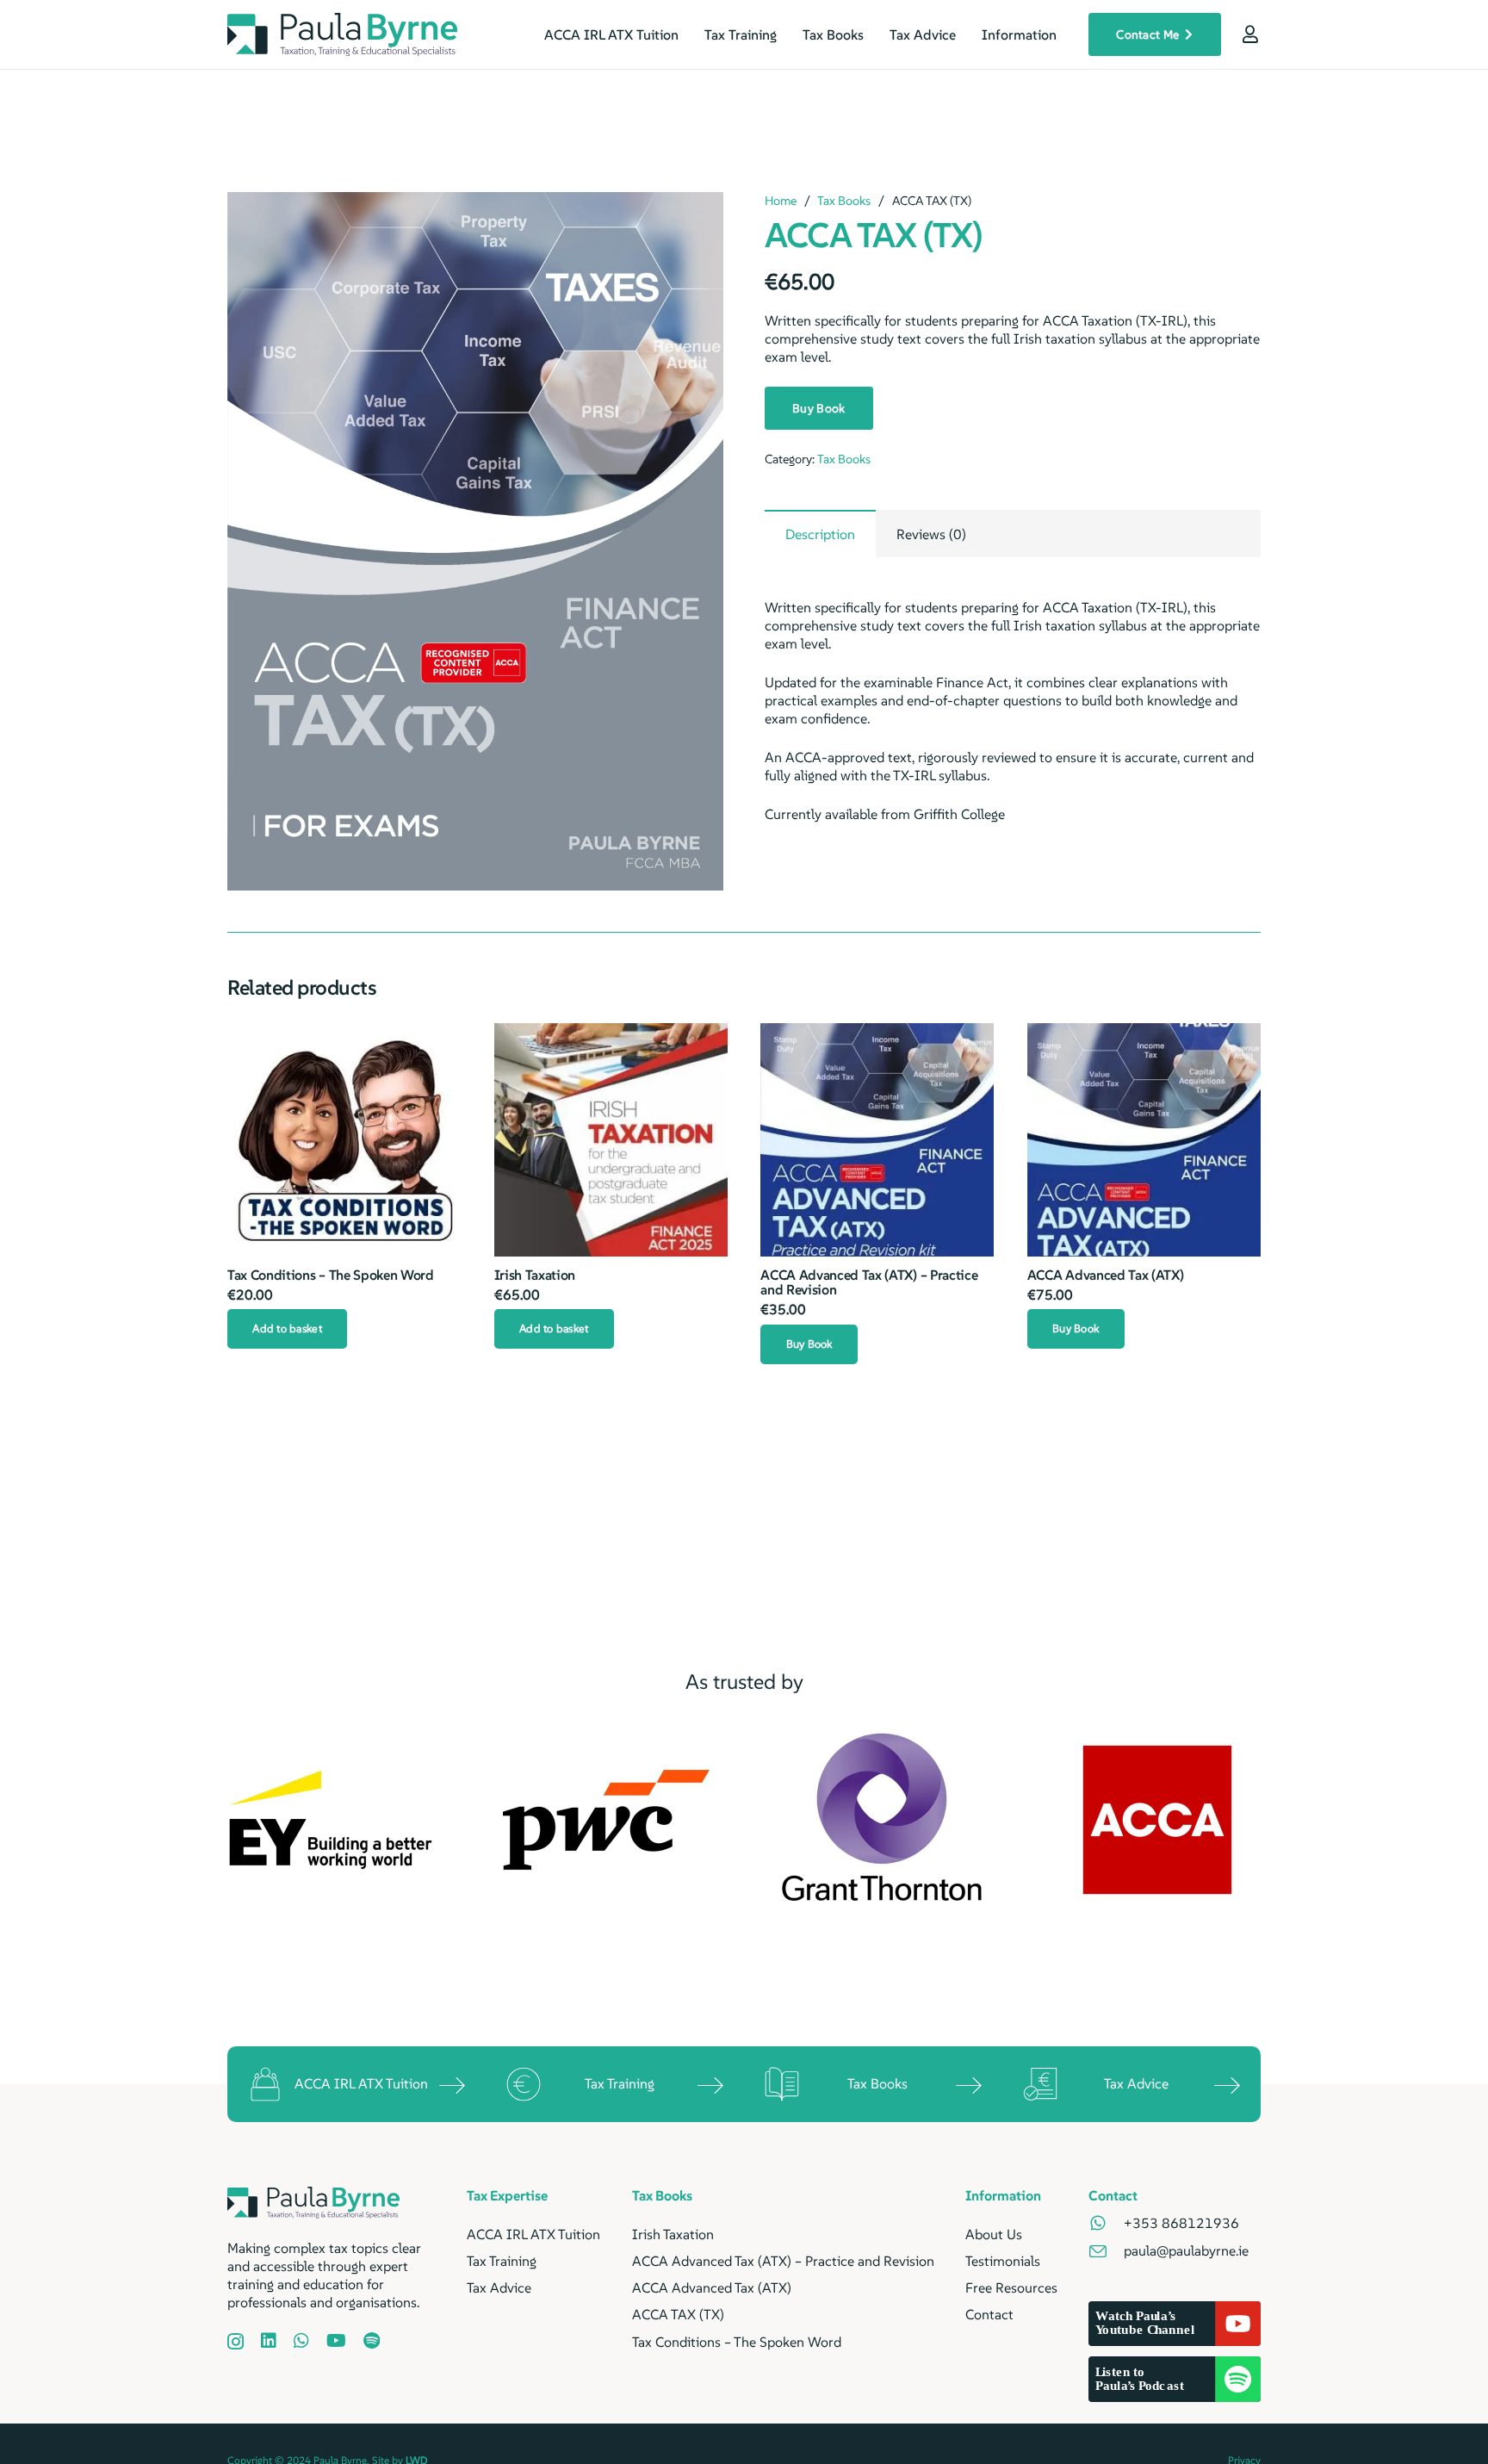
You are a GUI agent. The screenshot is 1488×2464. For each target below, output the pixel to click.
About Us (994, 2234)
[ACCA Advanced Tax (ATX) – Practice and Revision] (877, 1140)
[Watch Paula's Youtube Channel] (1175, 2324)
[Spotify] (372, 2341)
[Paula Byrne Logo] (342, 34)
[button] (696, 220)
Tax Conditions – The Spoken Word (331, 1275)
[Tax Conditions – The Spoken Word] (344, 1140)
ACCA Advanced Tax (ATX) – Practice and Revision (869, 1282)
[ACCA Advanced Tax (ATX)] (1144, 1140)
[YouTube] (336, 2341)
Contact (989, 2314)
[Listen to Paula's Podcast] (1175, 2379)
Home (781, 201)
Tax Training (620, 2083)
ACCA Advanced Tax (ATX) (1106, 1275)
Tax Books (844, 201)
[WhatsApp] (301, 2341)
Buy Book (818, 408)
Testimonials (1003, 2261)
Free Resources (1011, 2287)
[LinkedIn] (269, 2341)
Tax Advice (1136, 2083)
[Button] (1250, 34)
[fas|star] (1106, 2223)
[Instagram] (236, 2342)
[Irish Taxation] (611, 1140)
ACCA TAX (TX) (678, 2314)
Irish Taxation (535, 1275)
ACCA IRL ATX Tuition (361, 2083)
